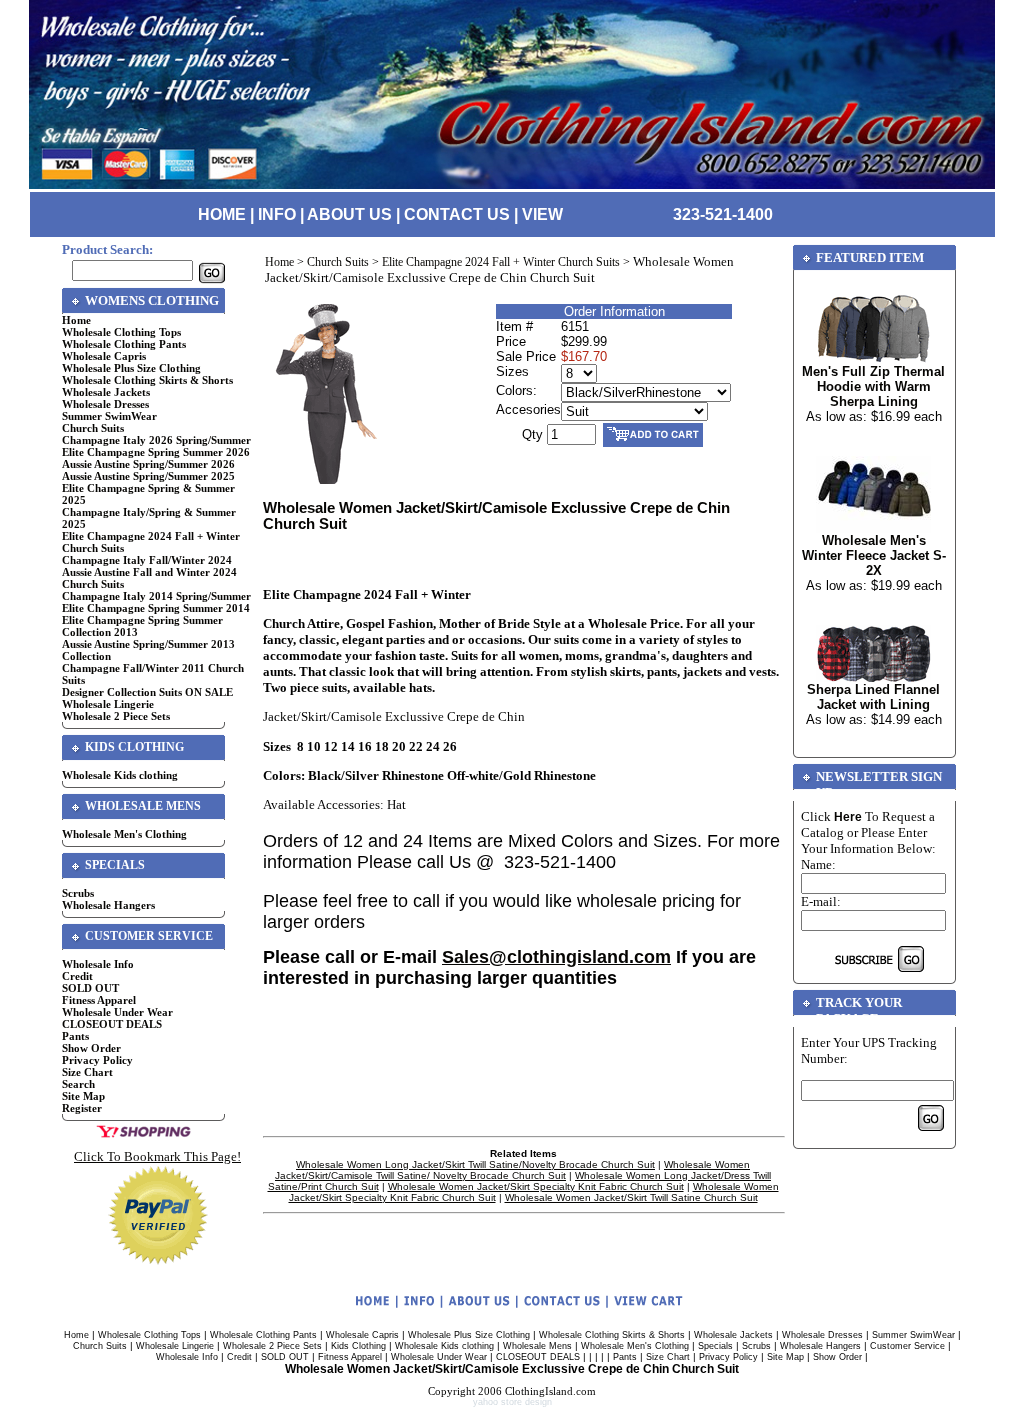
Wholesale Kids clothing (120, 775)
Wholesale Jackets (106, 392)
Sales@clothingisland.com (556, 957)
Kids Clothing (358, 1346)
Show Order (91, 1048)
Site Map (83, 1096)
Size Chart (87, 1072)
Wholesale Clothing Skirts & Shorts (147, 380)
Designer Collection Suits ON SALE (147, 692)
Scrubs (78, 893)
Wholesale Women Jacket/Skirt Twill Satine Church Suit (631, 1197)
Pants (75, 1036)
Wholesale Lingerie (108, 704)
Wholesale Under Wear (117, 1012)
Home (76, 320)
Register (82, 1108)
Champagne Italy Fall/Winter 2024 (147, 560)
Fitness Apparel (99, 1000)
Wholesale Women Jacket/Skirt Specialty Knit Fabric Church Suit (536, 1186)
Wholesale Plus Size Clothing (131, 368)
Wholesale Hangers (108, 905)
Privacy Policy (97, 1060)
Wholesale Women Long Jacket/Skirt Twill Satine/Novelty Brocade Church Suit (475, 1164)
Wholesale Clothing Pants (124, 344)
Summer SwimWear (109, 416)
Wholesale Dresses (105, 404)
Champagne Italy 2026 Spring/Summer (156, 440)
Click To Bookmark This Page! (157, 1156)
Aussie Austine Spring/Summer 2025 (148, 476)
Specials (715, 1346)
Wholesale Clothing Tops (121, 332)
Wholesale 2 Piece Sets (116, 716)
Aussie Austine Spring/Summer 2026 (148, 464)
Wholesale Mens (537, 1346)
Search (78, 1084)
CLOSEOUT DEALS (112, 1024)
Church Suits (93, 428)
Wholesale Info (98, 964)
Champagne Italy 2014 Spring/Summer (156, 596)
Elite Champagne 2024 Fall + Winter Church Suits (501, 262)
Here (848, 817)
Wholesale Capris (104, 356)
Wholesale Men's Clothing (124, 834)
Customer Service (907, 1346)
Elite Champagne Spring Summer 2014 (156, 608)
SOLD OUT (90, 988)
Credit (77, 976)
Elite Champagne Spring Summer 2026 (156, 452)
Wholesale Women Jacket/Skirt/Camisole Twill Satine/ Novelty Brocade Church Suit (512, 1170)
